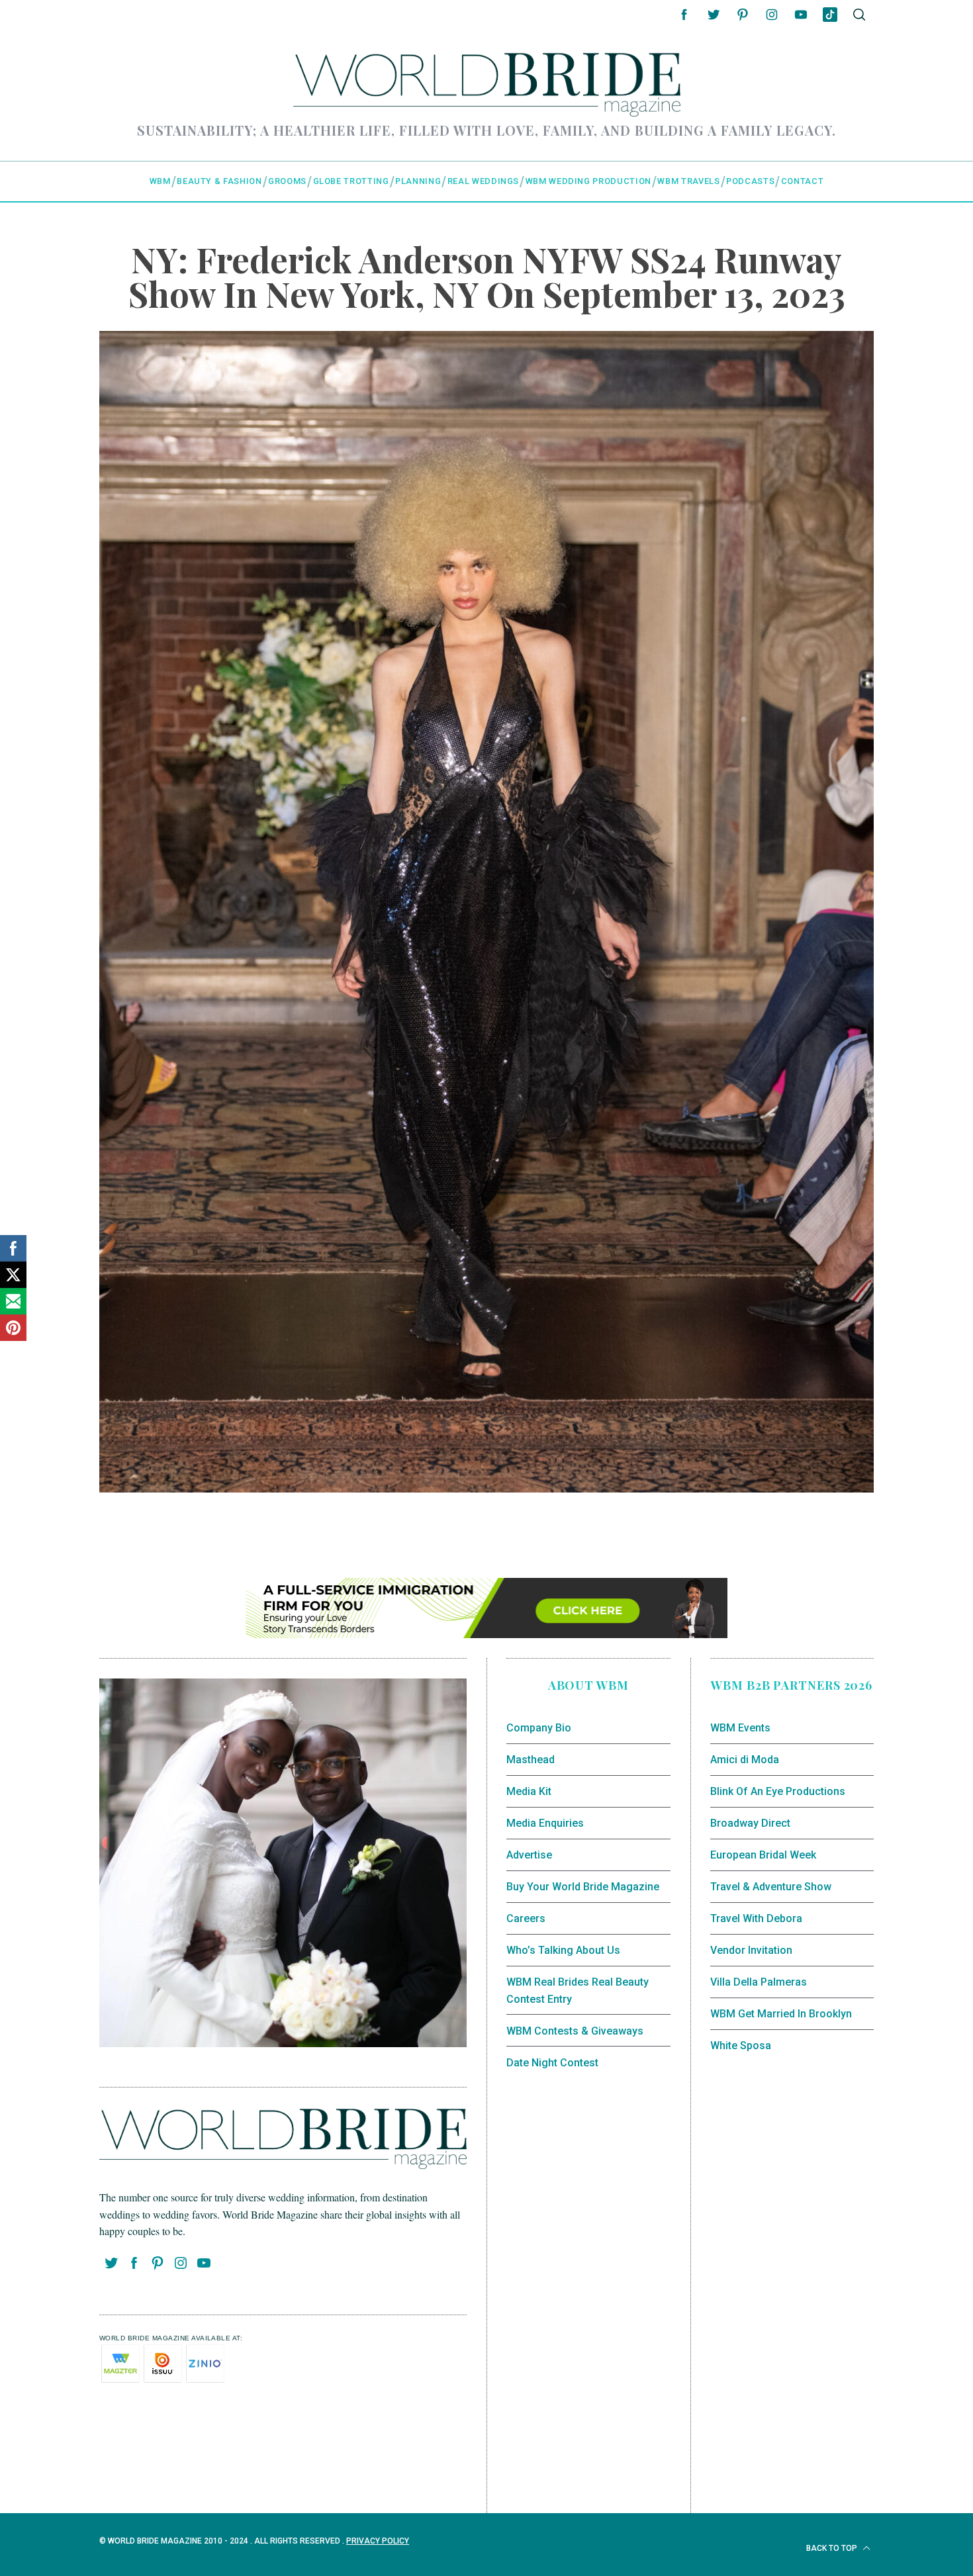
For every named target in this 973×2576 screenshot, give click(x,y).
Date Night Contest (552, 2063)
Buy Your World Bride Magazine (583, 1887)
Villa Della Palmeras (759, 1982)
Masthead (531, 1760)
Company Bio (539, 1728)
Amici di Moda (745, 1760)
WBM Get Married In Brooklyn (781, 2014)
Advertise (529, 1855)
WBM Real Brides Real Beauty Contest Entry (578, 1991)
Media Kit (529, 1791)
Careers (526, 1918)
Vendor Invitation (751, 1950)
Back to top (833, 2548)
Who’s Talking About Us (563, 1950)
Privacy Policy (378, 2541)
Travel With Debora (756, 1918)
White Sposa (741, 2046)
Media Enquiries (545, 1823)
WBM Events (740, 1728)
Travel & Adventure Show (771, 1887)
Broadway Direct (750, 1823)
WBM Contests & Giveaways (575, 2031)
